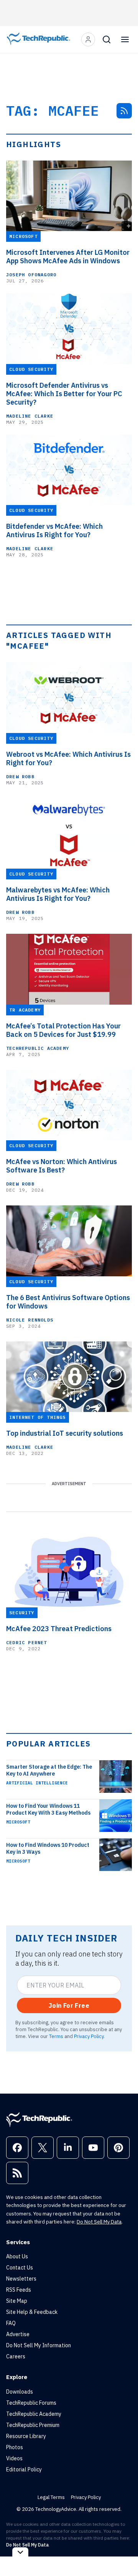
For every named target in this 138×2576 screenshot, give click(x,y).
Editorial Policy (24, 2469)
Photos (15, 2447)
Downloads (20, 2392)
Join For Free (69, 2005)
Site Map (17, 2301)
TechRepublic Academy (38, 1048)
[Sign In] (88, 39)
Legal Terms (51, 2497)
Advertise (18, 2334)
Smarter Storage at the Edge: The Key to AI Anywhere (49, 1770)
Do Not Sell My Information (39, 2345)
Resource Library (26, 2436)
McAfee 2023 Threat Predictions (59, 1629)
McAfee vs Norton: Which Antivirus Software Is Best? (62, 1166)
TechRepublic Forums (31, 2403)
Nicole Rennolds (30, 1320)
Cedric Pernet (27, 1642)
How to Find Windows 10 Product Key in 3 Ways (48, 1848)
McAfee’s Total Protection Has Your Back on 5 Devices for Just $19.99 (63, 1030)
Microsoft (18, 1822)
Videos (14, 2458)
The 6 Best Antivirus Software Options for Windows (68, 1302)
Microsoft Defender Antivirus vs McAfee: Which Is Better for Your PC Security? (64, 394)
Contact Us (20, 2268)
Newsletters (21, 2279)
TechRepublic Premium (33, 2425)
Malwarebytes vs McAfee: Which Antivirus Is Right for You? (58, 894)
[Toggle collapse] (20, 2552)
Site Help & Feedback (32, 2312)
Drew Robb (20, 776)
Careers (16, 2356)
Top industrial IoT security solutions (65, 1433)
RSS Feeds (19, 2290)
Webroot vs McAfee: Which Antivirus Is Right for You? (68, 759)
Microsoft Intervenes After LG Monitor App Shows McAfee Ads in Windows (68, 257)
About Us (17, 2256)
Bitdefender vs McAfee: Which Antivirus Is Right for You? (54, 531)
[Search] (107, 39)
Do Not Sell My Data (99, 2222)
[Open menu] (125, 39)
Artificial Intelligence (37, 1783)
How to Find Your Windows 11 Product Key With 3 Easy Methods (48, 1809)
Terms (56, 2036)
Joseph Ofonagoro (31, 275)
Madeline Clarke (30, 416)
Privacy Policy (89, 2036)
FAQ (11, 2323)
